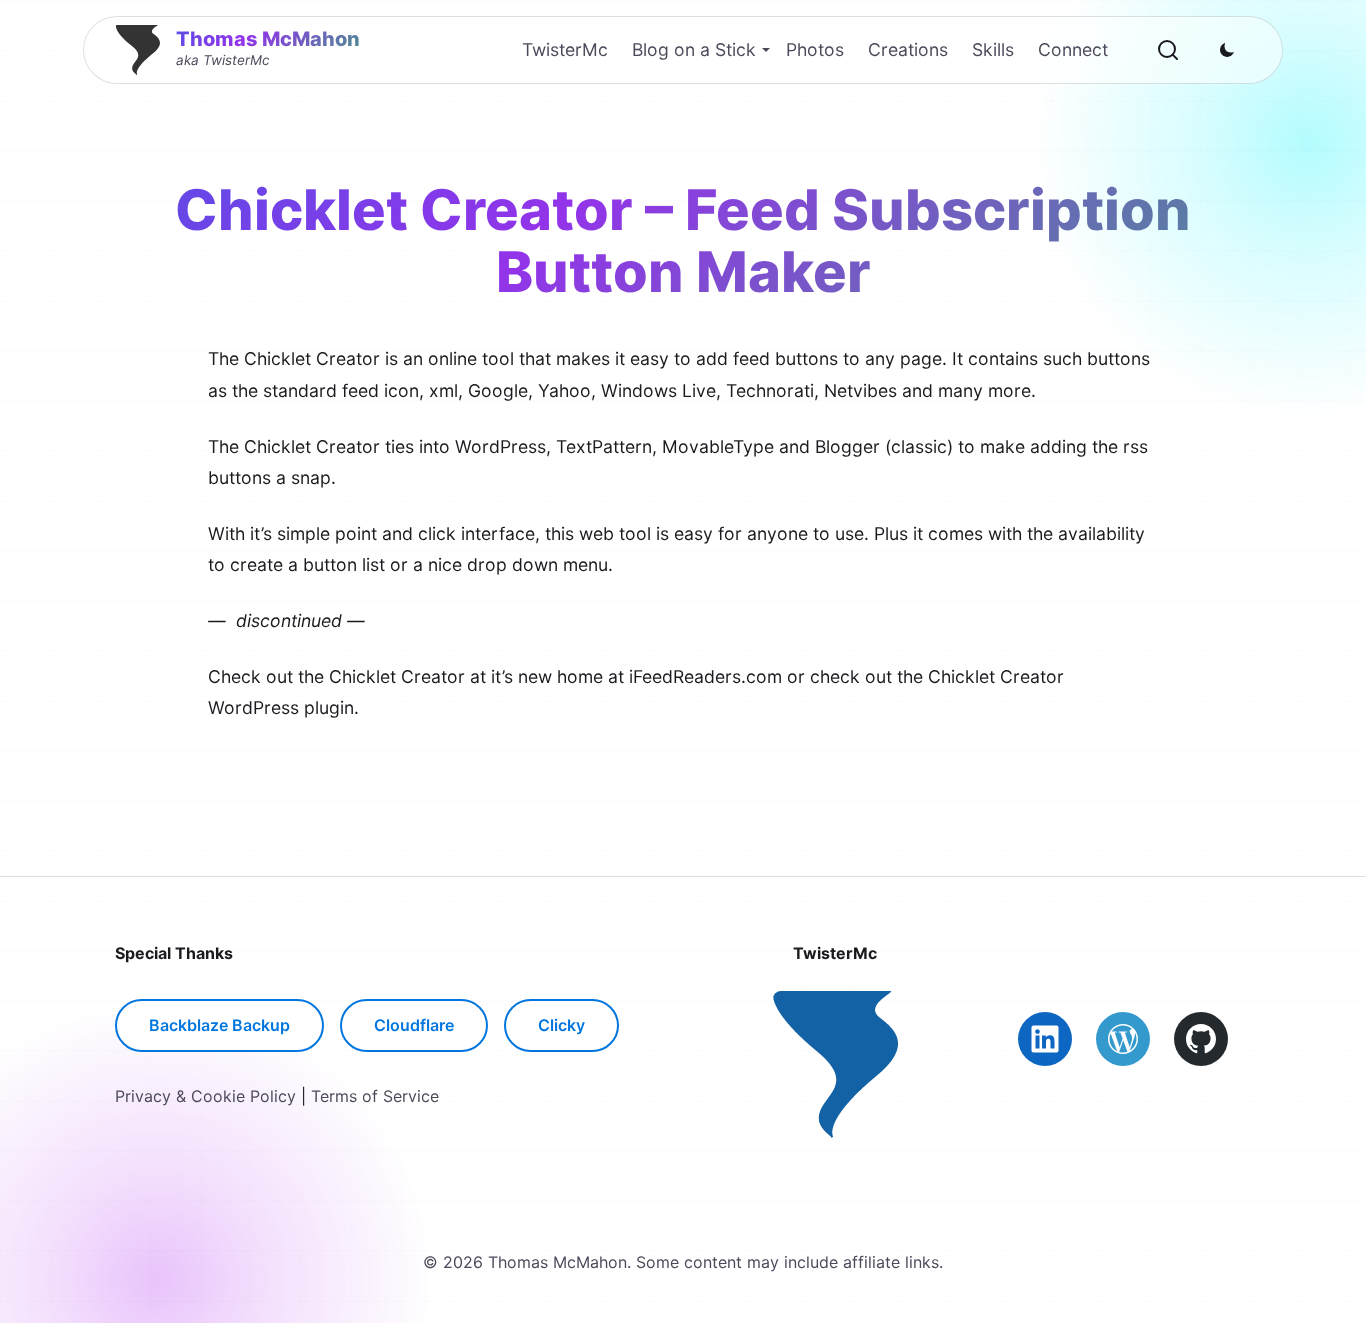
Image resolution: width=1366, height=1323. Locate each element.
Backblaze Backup (219, 1025)
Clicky (561, 1025)
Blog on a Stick (694, 49)
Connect (1073, 49)
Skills (993, 49)
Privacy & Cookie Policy (205, 1096)
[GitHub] (1201, 1039)
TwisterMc (565, 49)
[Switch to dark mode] (1227, 50)
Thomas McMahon (268, 39)
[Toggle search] (1168, 50)
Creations (908, 49)
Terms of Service (375, 1096)
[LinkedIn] (1045, 1039)
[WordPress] (1123, 1039)
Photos (815, 49)
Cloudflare (414, 1025)
